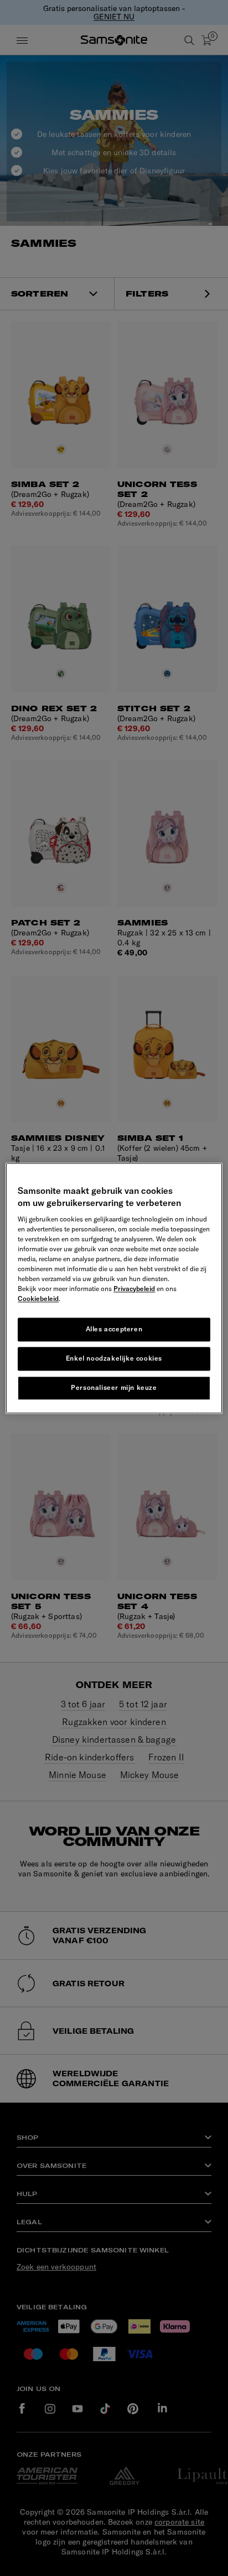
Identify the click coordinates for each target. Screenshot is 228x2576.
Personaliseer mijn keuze (114, 1387)
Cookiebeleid (38, 1299)
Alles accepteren (114, 1329)
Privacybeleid (134, 1289)
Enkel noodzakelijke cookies (114, 1358)
